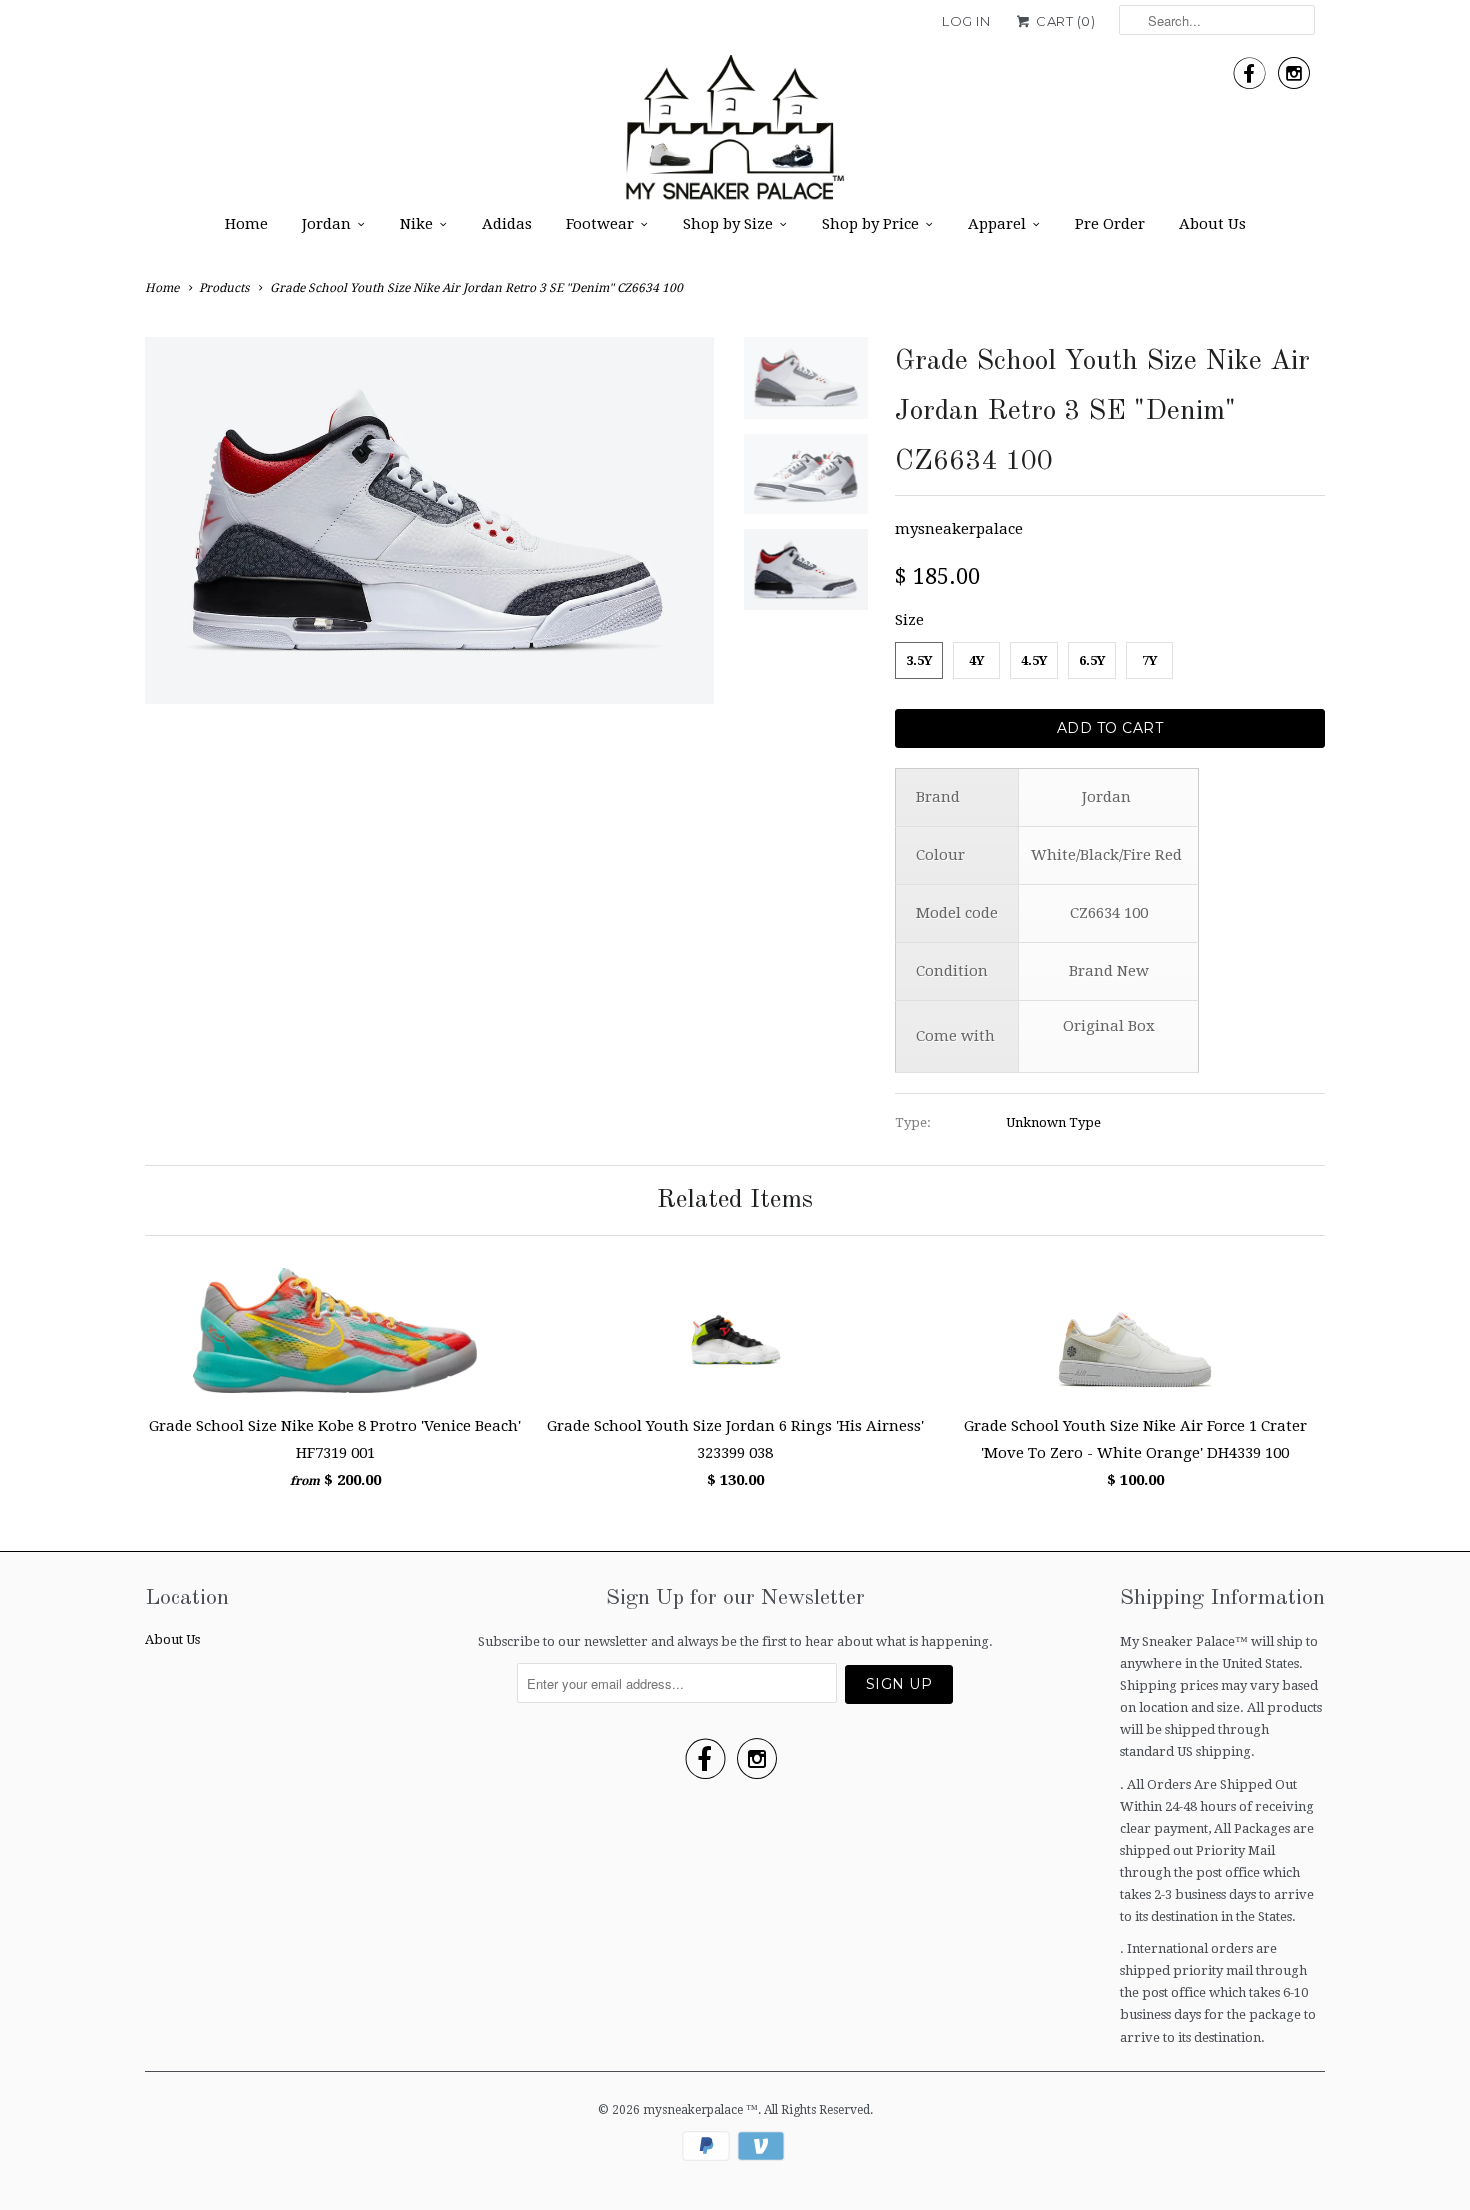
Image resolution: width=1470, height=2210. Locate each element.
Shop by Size (728, 224)
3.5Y (919, 660)
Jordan (326, 224)
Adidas (507, 224)
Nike (416, 224)
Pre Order (1110, 224)
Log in (966, 21)
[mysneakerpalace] (735, 134)
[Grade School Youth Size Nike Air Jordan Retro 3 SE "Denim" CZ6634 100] (429, 521)
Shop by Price (870, 224)
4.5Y (1034, 660)
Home (246, 224)
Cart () (1064, 21)
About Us (1212, 224)
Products (224, 288)
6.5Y (1092, 660)
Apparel (997, 224)
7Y (1149, 660)
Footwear (600, 224)
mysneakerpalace (959, 529)
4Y (976, 660)
